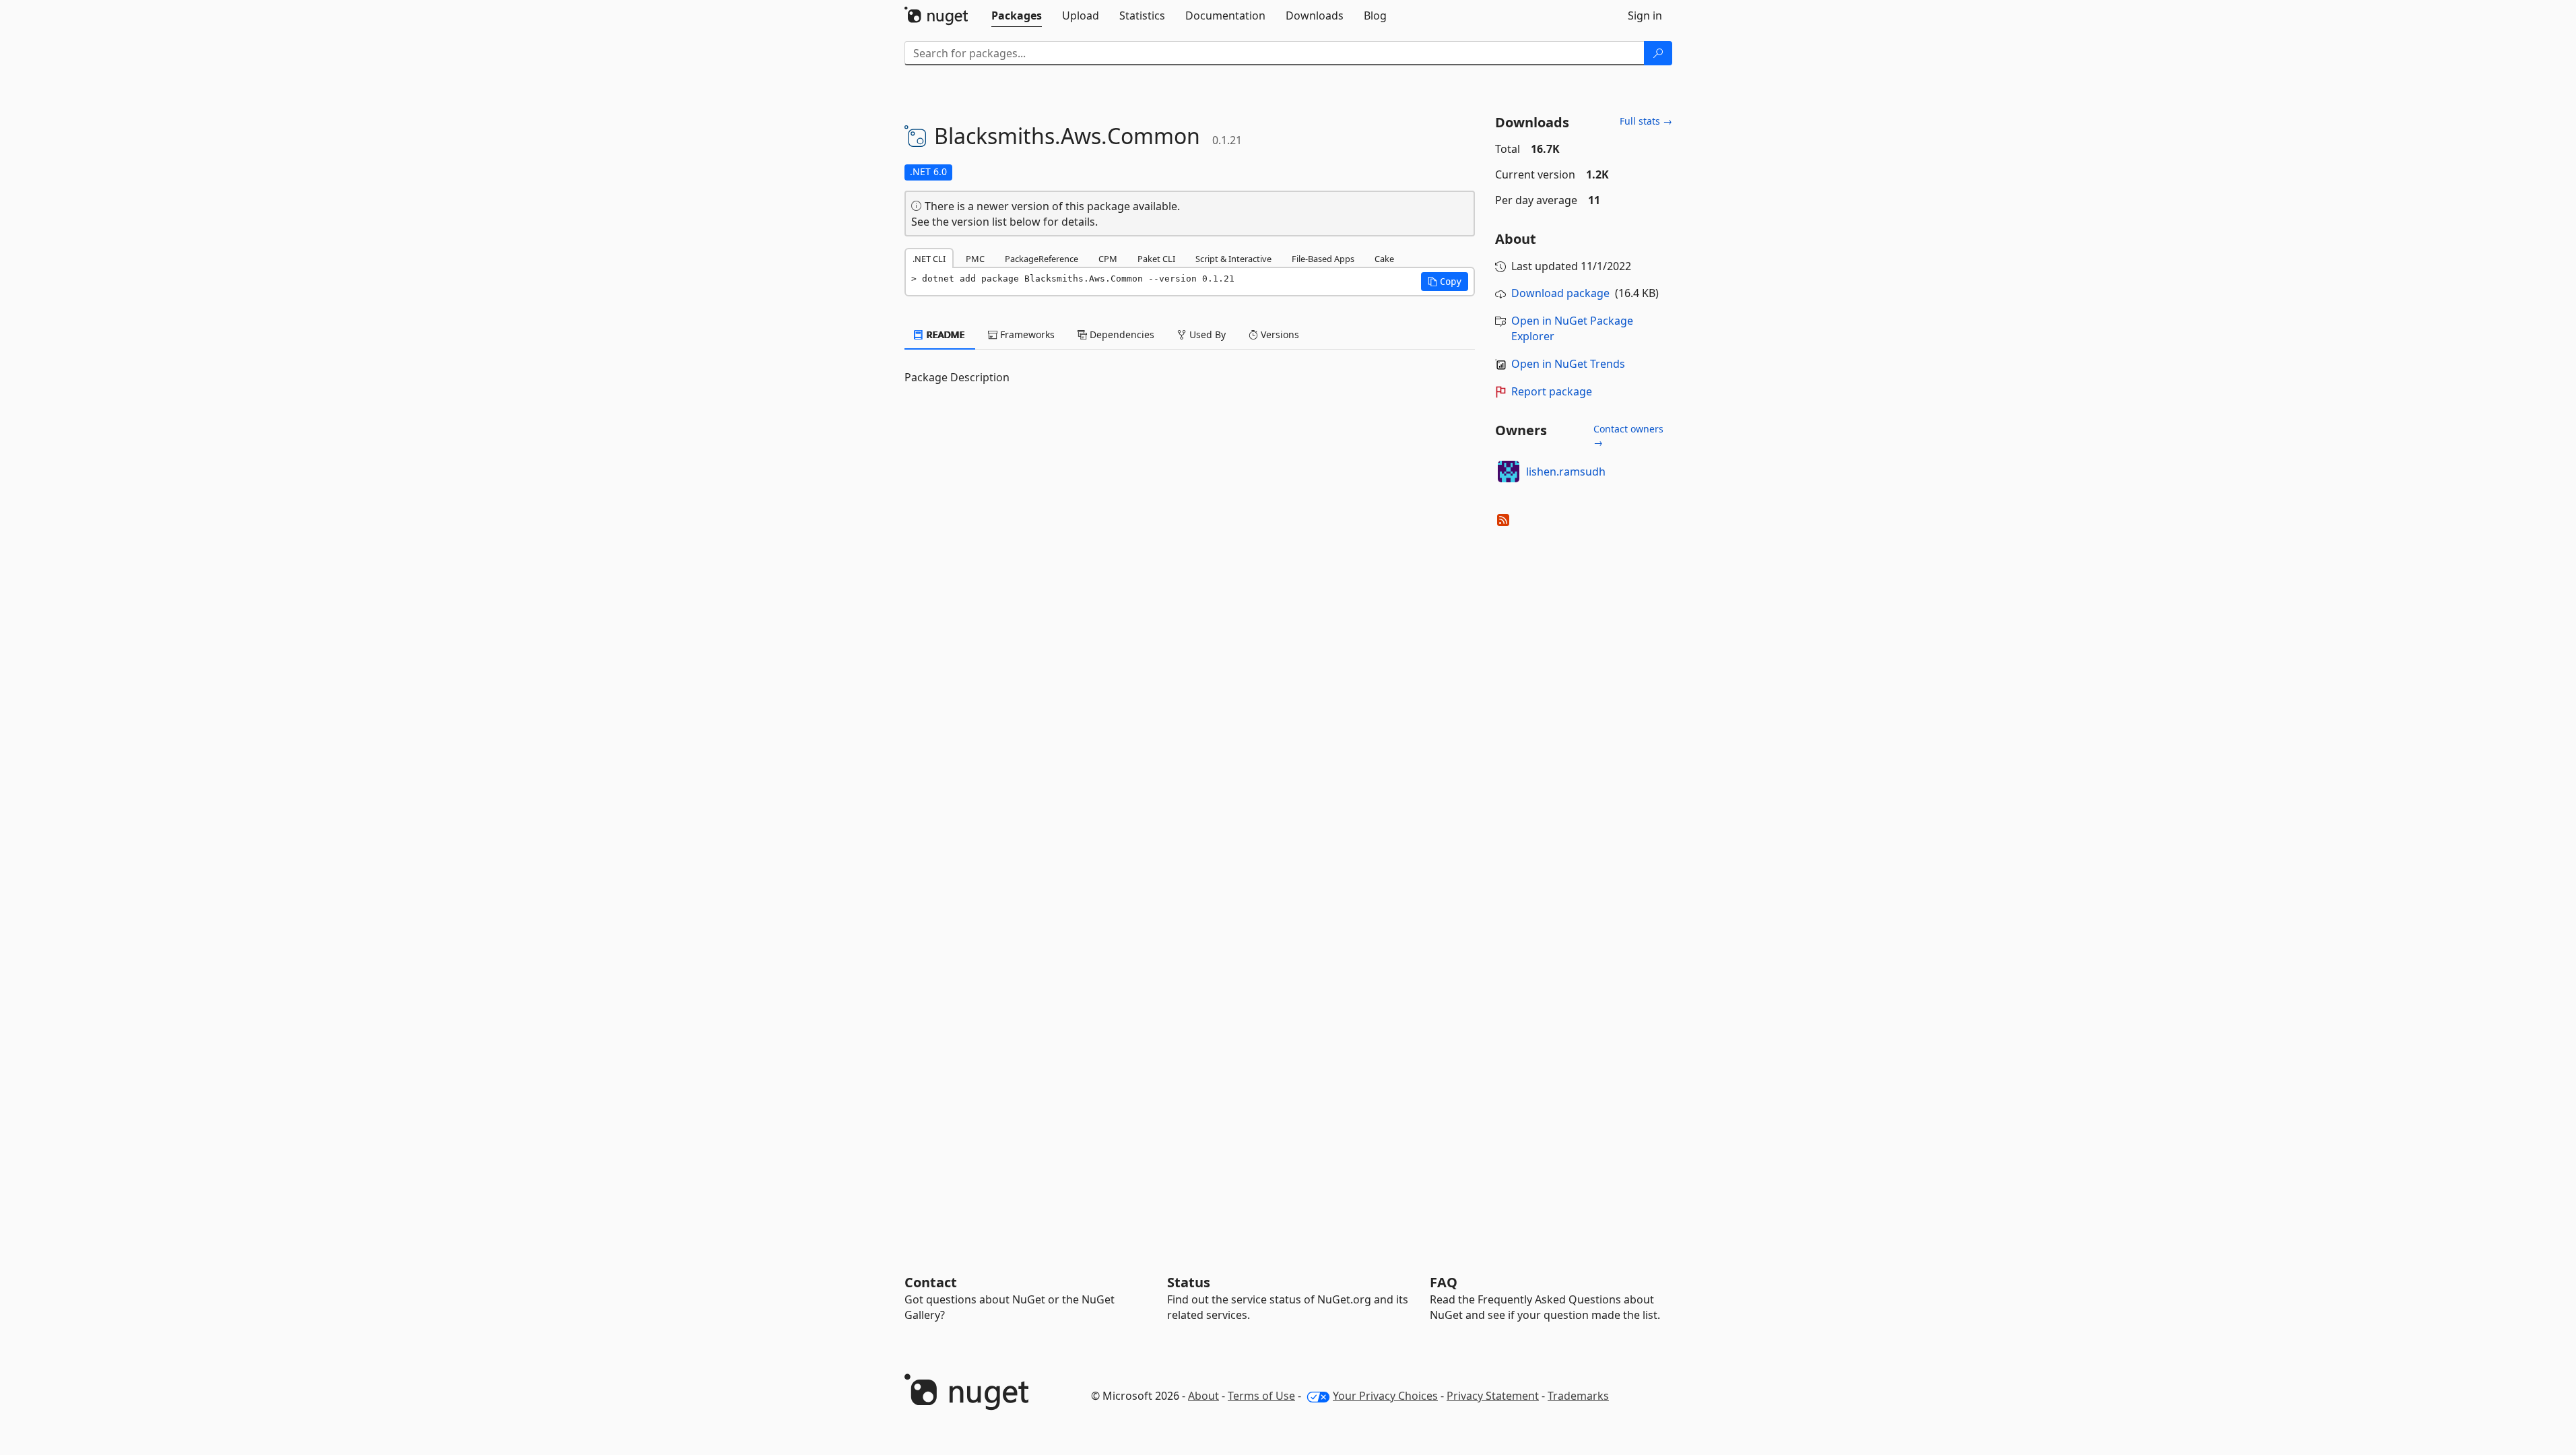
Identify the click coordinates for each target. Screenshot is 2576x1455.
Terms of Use (1261, 1396)
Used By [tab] (1206, 334)
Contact (931, 1282)
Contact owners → (1628, 435)
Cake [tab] (1384, 259)
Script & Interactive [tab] (1233, 259)
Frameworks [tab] (1026, 334)
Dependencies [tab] (1121, 334)
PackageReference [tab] (1042, 259)
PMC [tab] (975, 259)
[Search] (1658, 53)
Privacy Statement (1493, 1396)
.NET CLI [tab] (929, 259)
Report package (1552, 391)
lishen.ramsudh (1566, 472)
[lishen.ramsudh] (1509, 472)
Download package (1560, 293)
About (1203, 1396)
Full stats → (1646, 121)
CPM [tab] (1108, 259)
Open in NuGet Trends (1568, 364)
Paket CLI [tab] (1156, 259)
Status (1189, 1282)
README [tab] (945, 334)
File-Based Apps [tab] (1323, 259)
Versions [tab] (1279, 334)
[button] (1445, 282)
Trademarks (1578, 1396)
